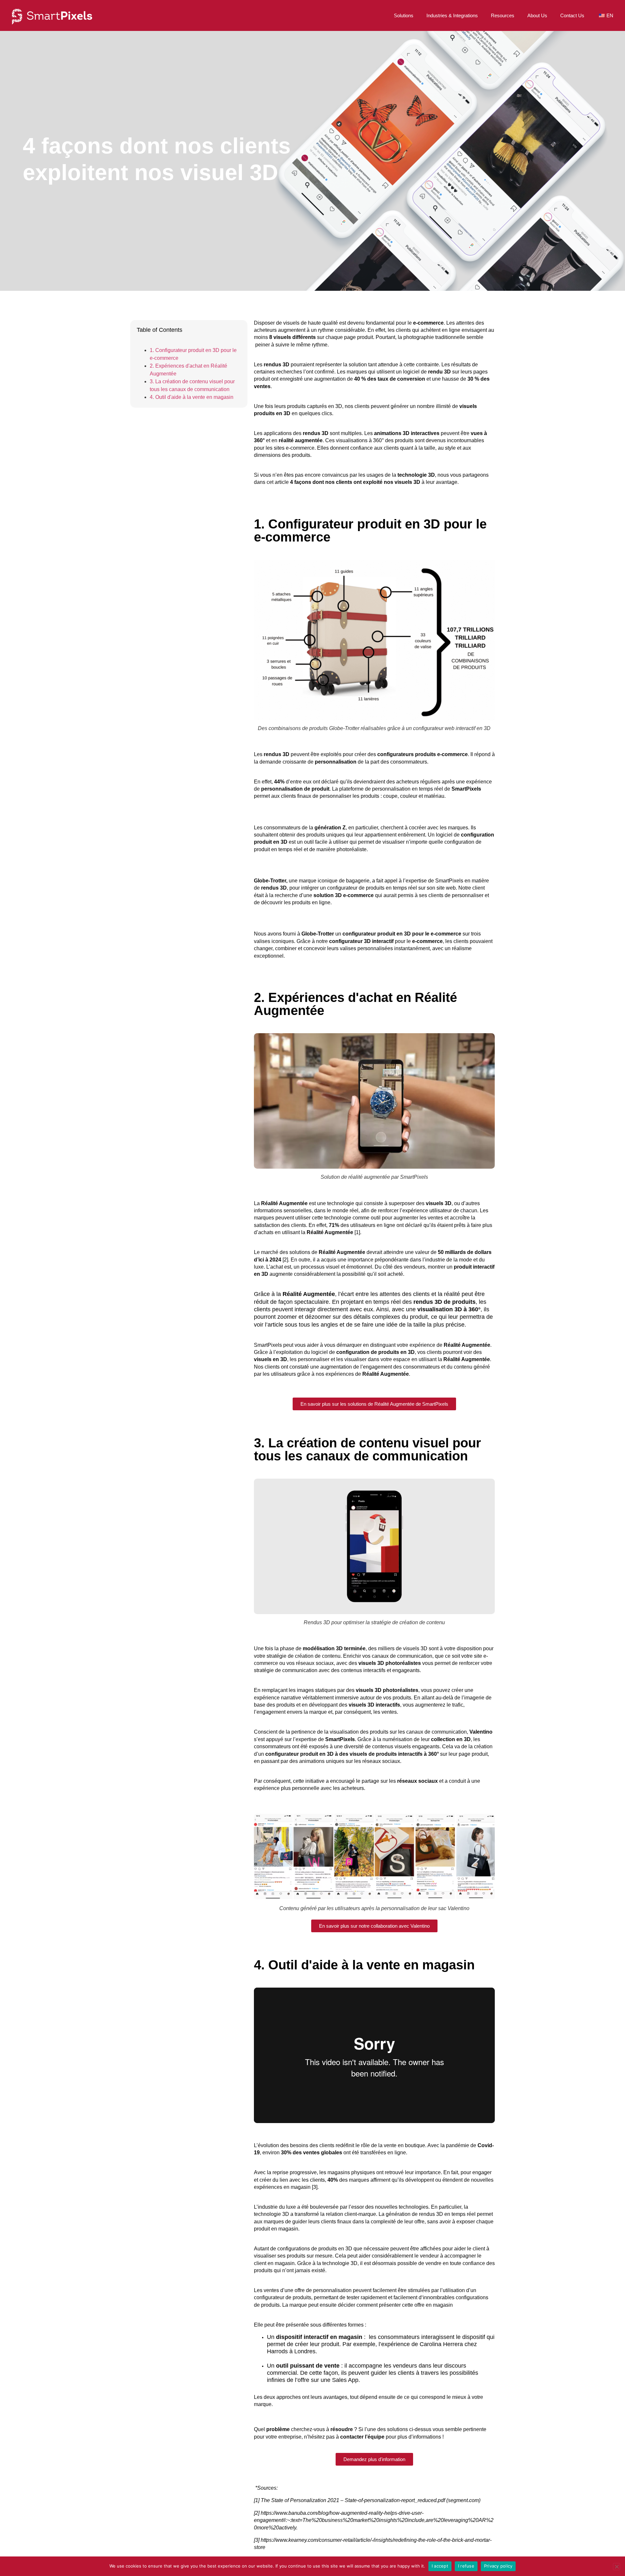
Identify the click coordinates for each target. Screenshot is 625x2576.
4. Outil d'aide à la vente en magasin (192, 397)
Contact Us (572, 15)
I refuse (466, 2566)
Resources (503, 15)
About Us (537, 15)
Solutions (404, 15)
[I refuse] (617, 2567)
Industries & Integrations (452, 15)
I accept (440, 2566)
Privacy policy (498, 2566)
